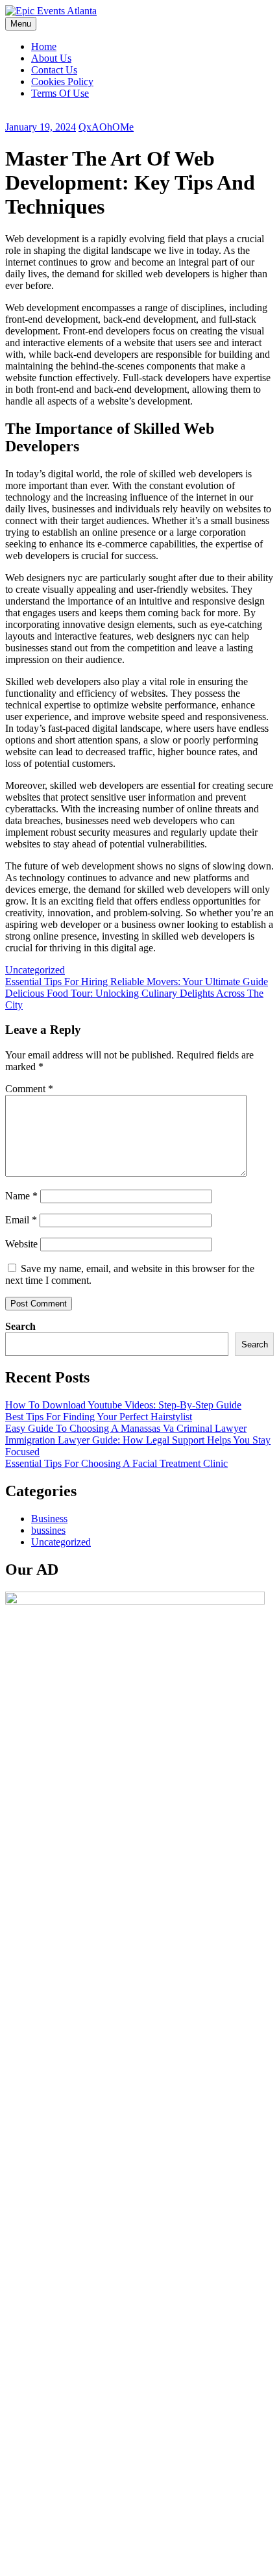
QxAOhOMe (106, 127)
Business (49, 1519)
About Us (51, 58)
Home (44, 46)
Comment (29, 1089)
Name (21, 1196)
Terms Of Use (60, 93)
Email (21, 1220)
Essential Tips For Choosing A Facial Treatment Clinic (116, 1463)
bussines (48, 1530)
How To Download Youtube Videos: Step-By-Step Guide (123, 1405)
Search (20, 1326)
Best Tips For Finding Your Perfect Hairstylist (99, 1417)
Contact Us (54, 70)
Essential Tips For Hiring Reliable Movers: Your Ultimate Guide (137, 982)
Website (21, 1244)
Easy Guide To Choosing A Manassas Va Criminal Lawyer (126, 1428)
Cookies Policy (62, 81)
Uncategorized (35, 970)
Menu (21, 24)
